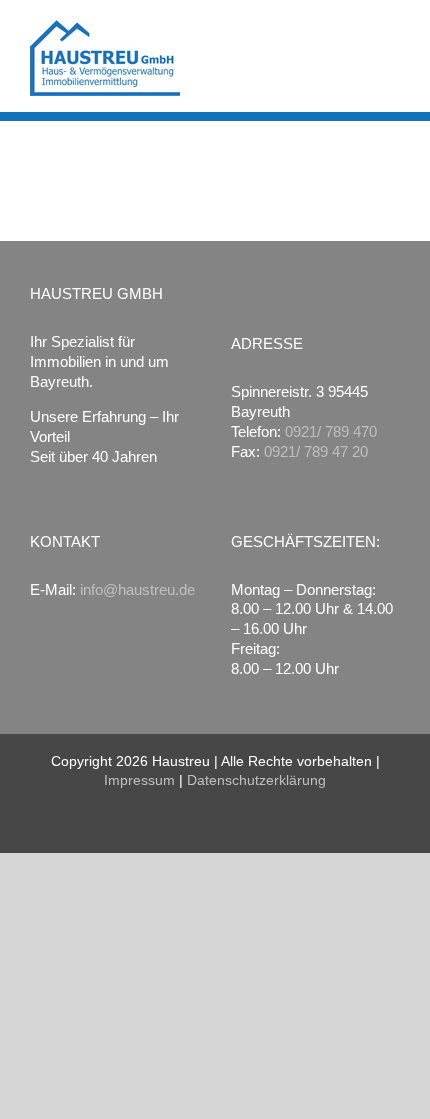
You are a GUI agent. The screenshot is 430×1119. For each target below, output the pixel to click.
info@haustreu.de (137, 589)
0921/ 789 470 (331, 431)
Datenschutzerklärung (256, 780)
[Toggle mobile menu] (392, 34)
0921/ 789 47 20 (316, 451)
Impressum (139, 780)
